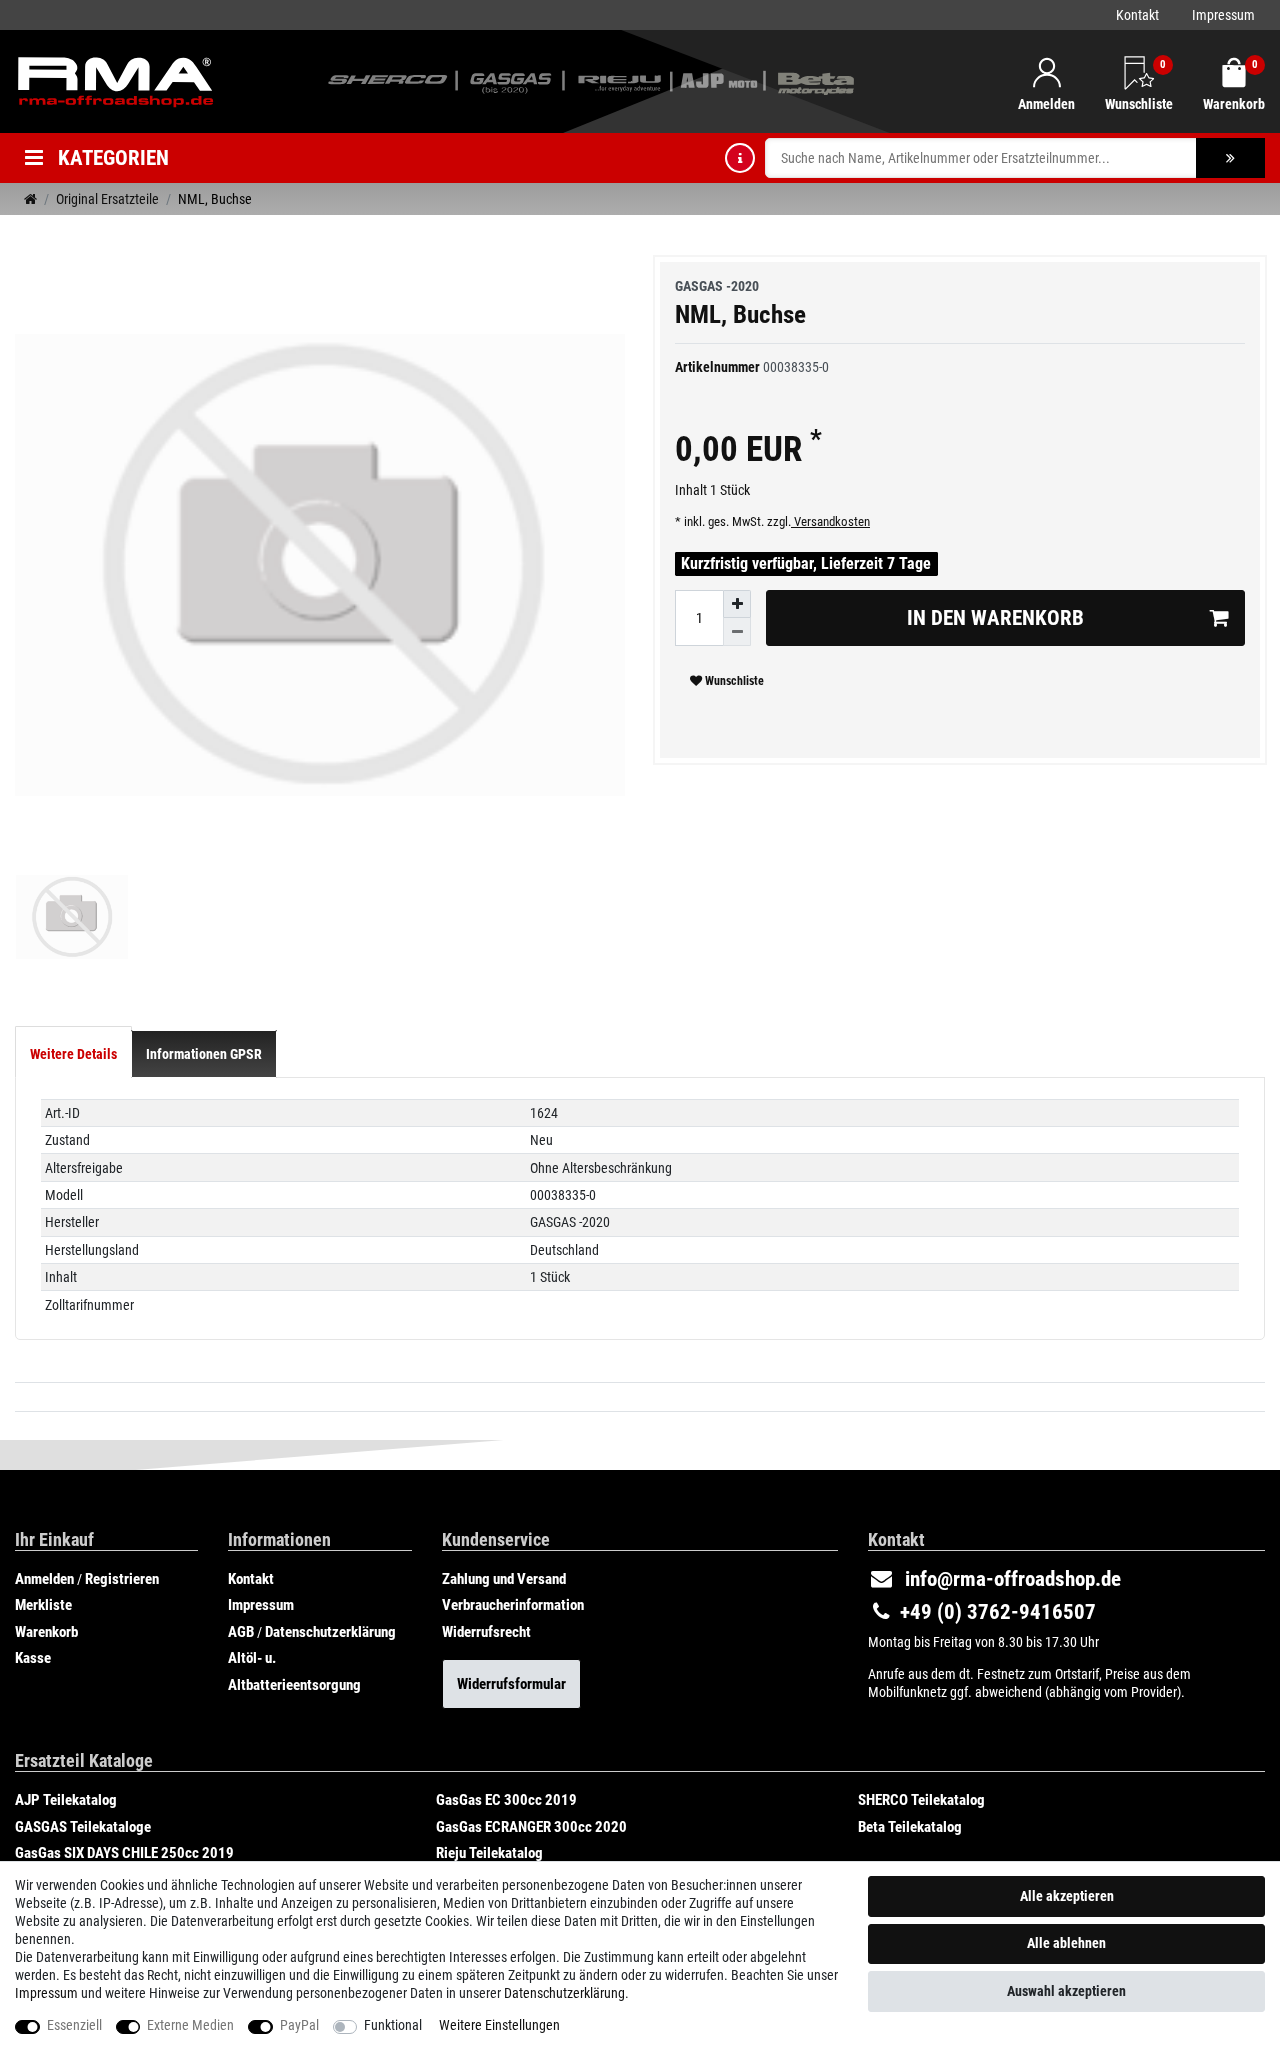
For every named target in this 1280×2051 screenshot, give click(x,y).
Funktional (393, 2025)
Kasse (33, 1658)
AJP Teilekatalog (66, 1800)
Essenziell (74, 2025)
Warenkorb (46, 1632)
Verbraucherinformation (513, 1605)
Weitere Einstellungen (499, 2025)
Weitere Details (73, 1054)
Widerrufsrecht (486, 1632)
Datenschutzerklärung (330, 1632)
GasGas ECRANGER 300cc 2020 (531, 1827)
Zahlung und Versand (504, 1579)
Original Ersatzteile (107, 199)
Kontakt (1137, 15)
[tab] (73, 1054)
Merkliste (43, 1605)
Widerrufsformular (511, 1684)
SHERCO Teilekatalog (921, 1800)
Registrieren (122, 1579)
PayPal (299, 2025)
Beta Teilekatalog (910, 1827)
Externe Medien (190, 2025)
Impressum (1223, 15)
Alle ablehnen (1066, 1943)
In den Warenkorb (995, 618)
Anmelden (44, 1579)
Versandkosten (830, 521)
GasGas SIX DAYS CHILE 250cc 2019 (124, 1853)
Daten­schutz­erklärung (564, 1993)
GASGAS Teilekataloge (83, 1827)
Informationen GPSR (204, 1054)
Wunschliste (733, 681)
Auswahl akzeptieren (1066, 1991)
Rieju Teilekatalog (489, 1853)
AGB (241, 1632)
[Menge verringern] (737, 632)
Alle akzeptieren (1067, 1896)
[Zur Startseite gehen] (30, 199)
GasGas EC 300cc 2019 (506, 1800)
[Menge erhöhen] (737, 604)
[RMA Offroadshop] (115, 80)
